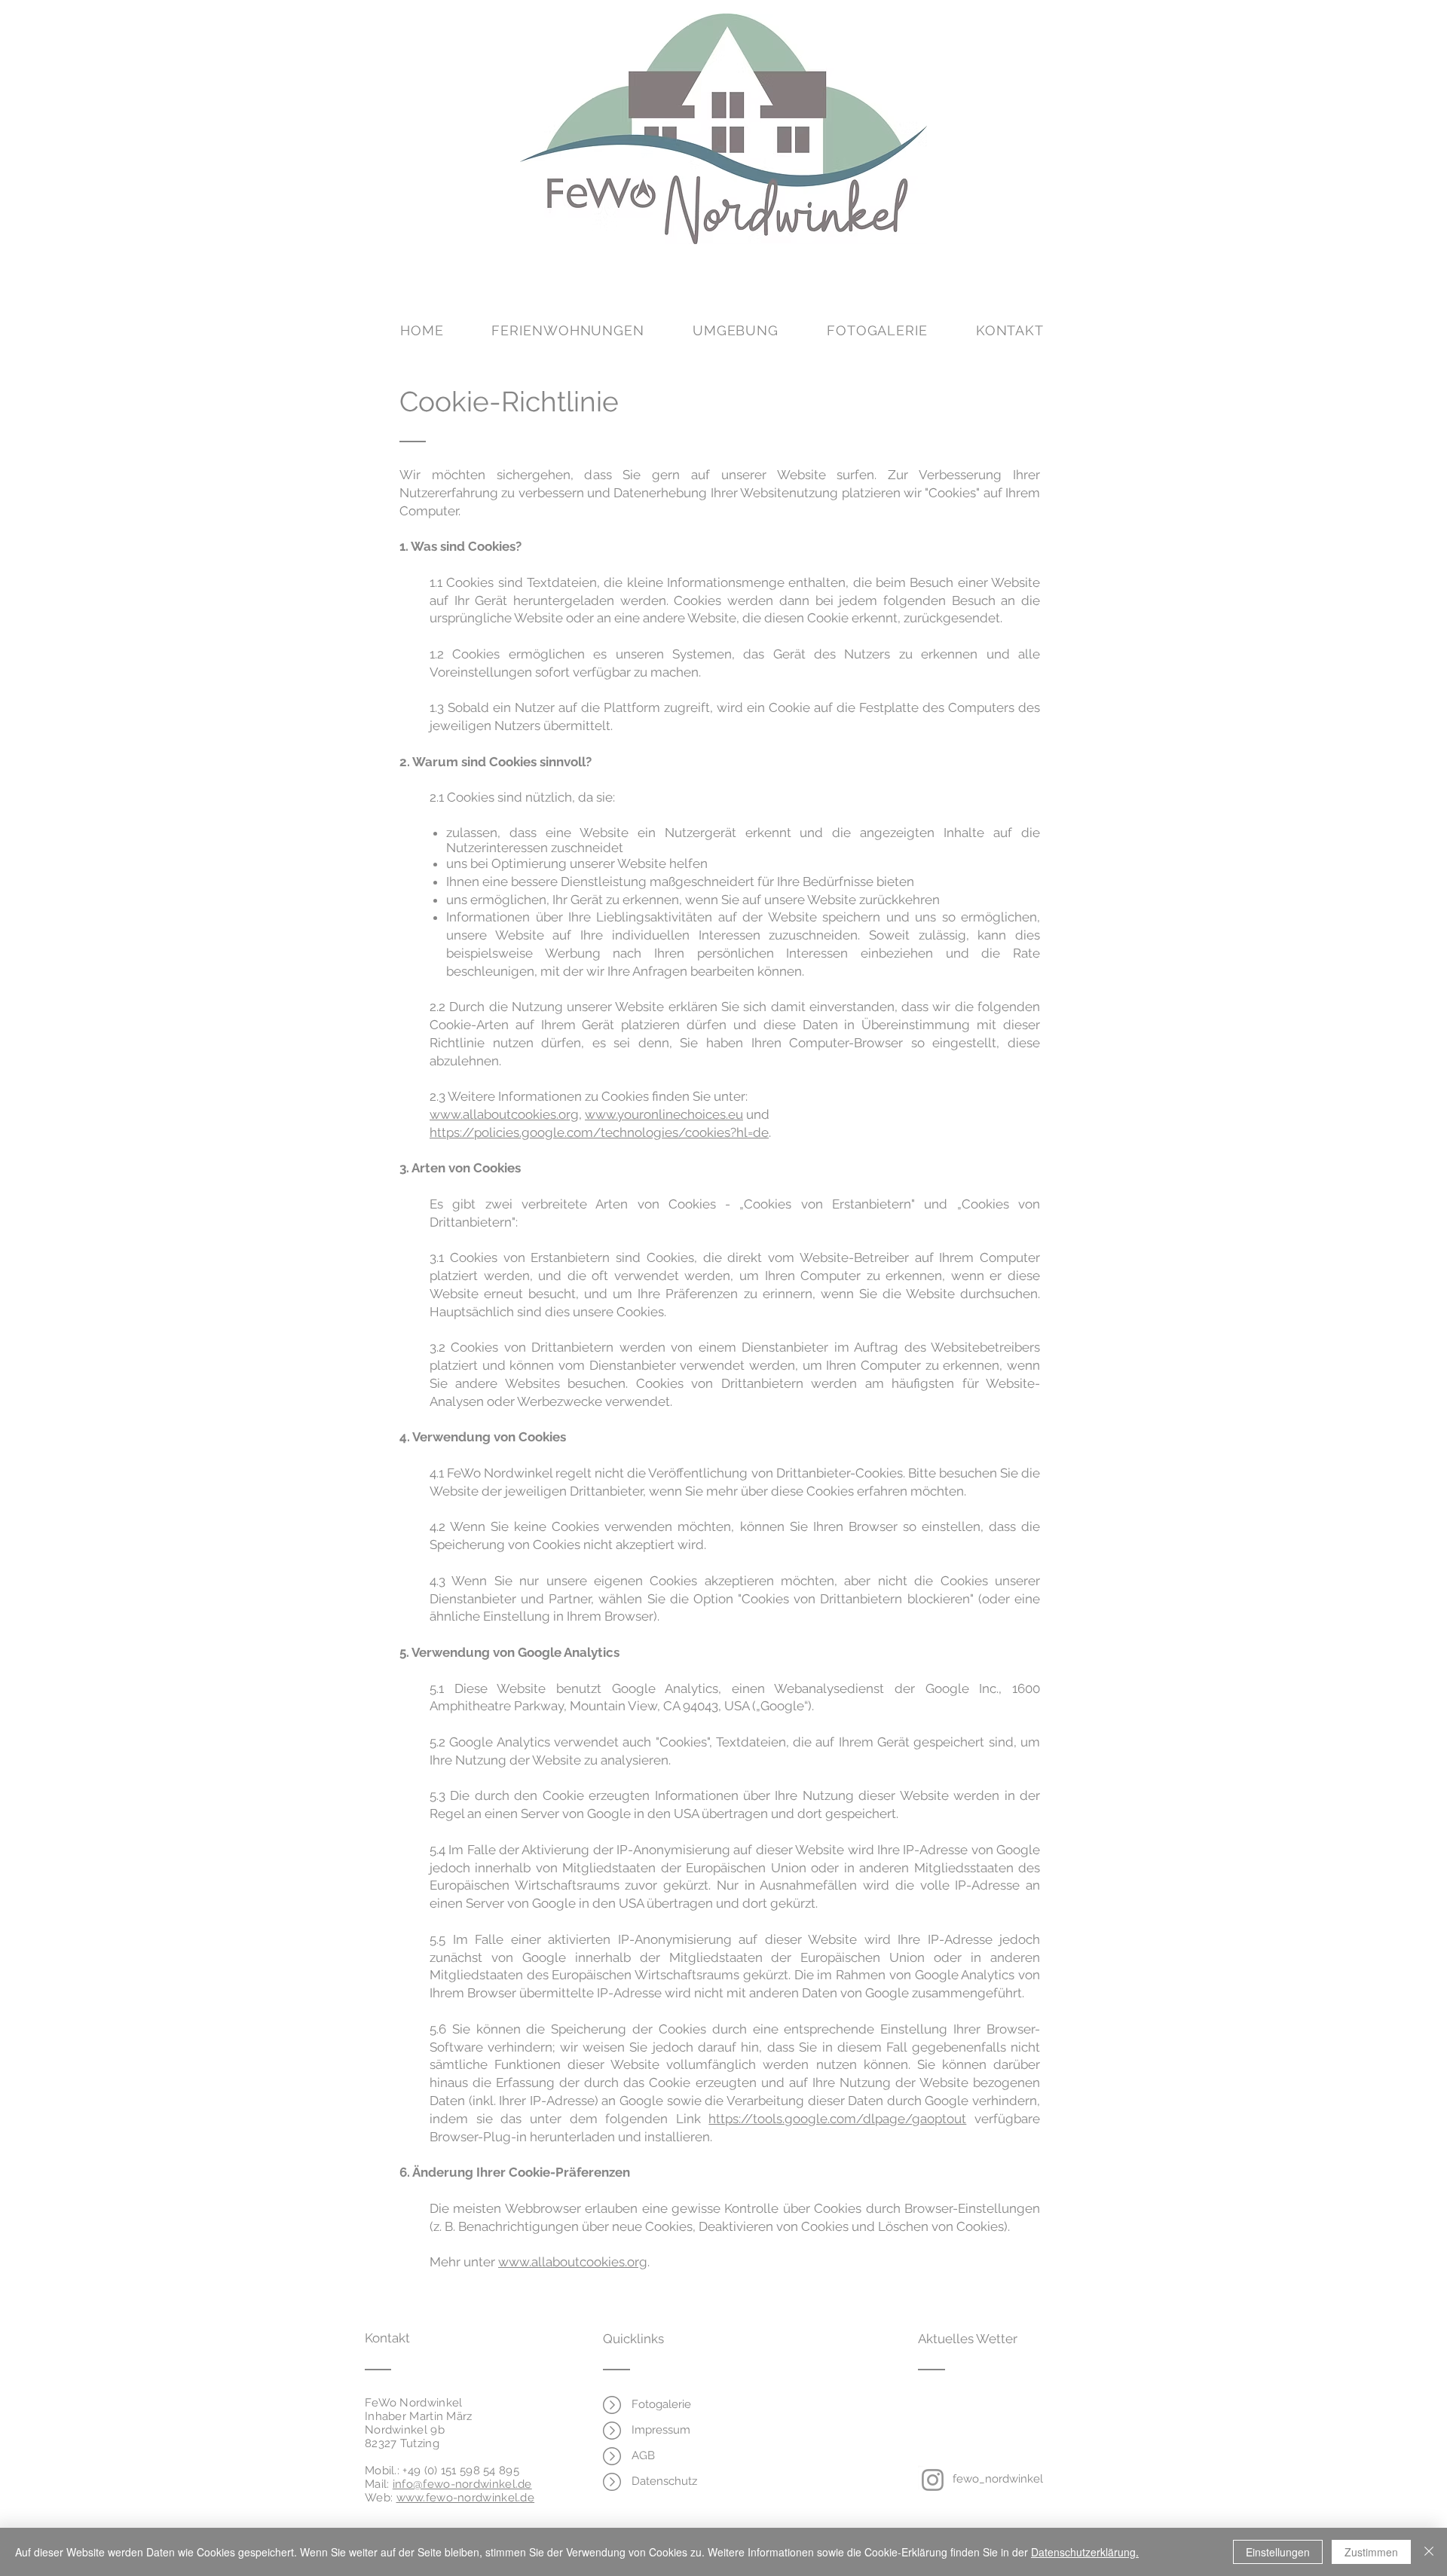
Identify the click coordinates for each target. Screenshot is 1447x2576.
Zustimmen (1371, 2552)
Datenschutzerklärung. (1085, 2552)
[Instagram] (933, 2480)
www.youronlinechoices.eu (664, 1114)
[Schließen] (1429, 2552)
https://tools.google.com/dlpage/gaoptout (837, 2119)
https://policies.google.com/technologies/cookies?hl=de (599, 1132)
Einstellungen (1278, 2552)
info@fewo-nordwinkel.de (462, 2484)
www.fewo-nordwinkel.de (466, 2498)
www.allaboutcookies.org (504, 1114)
